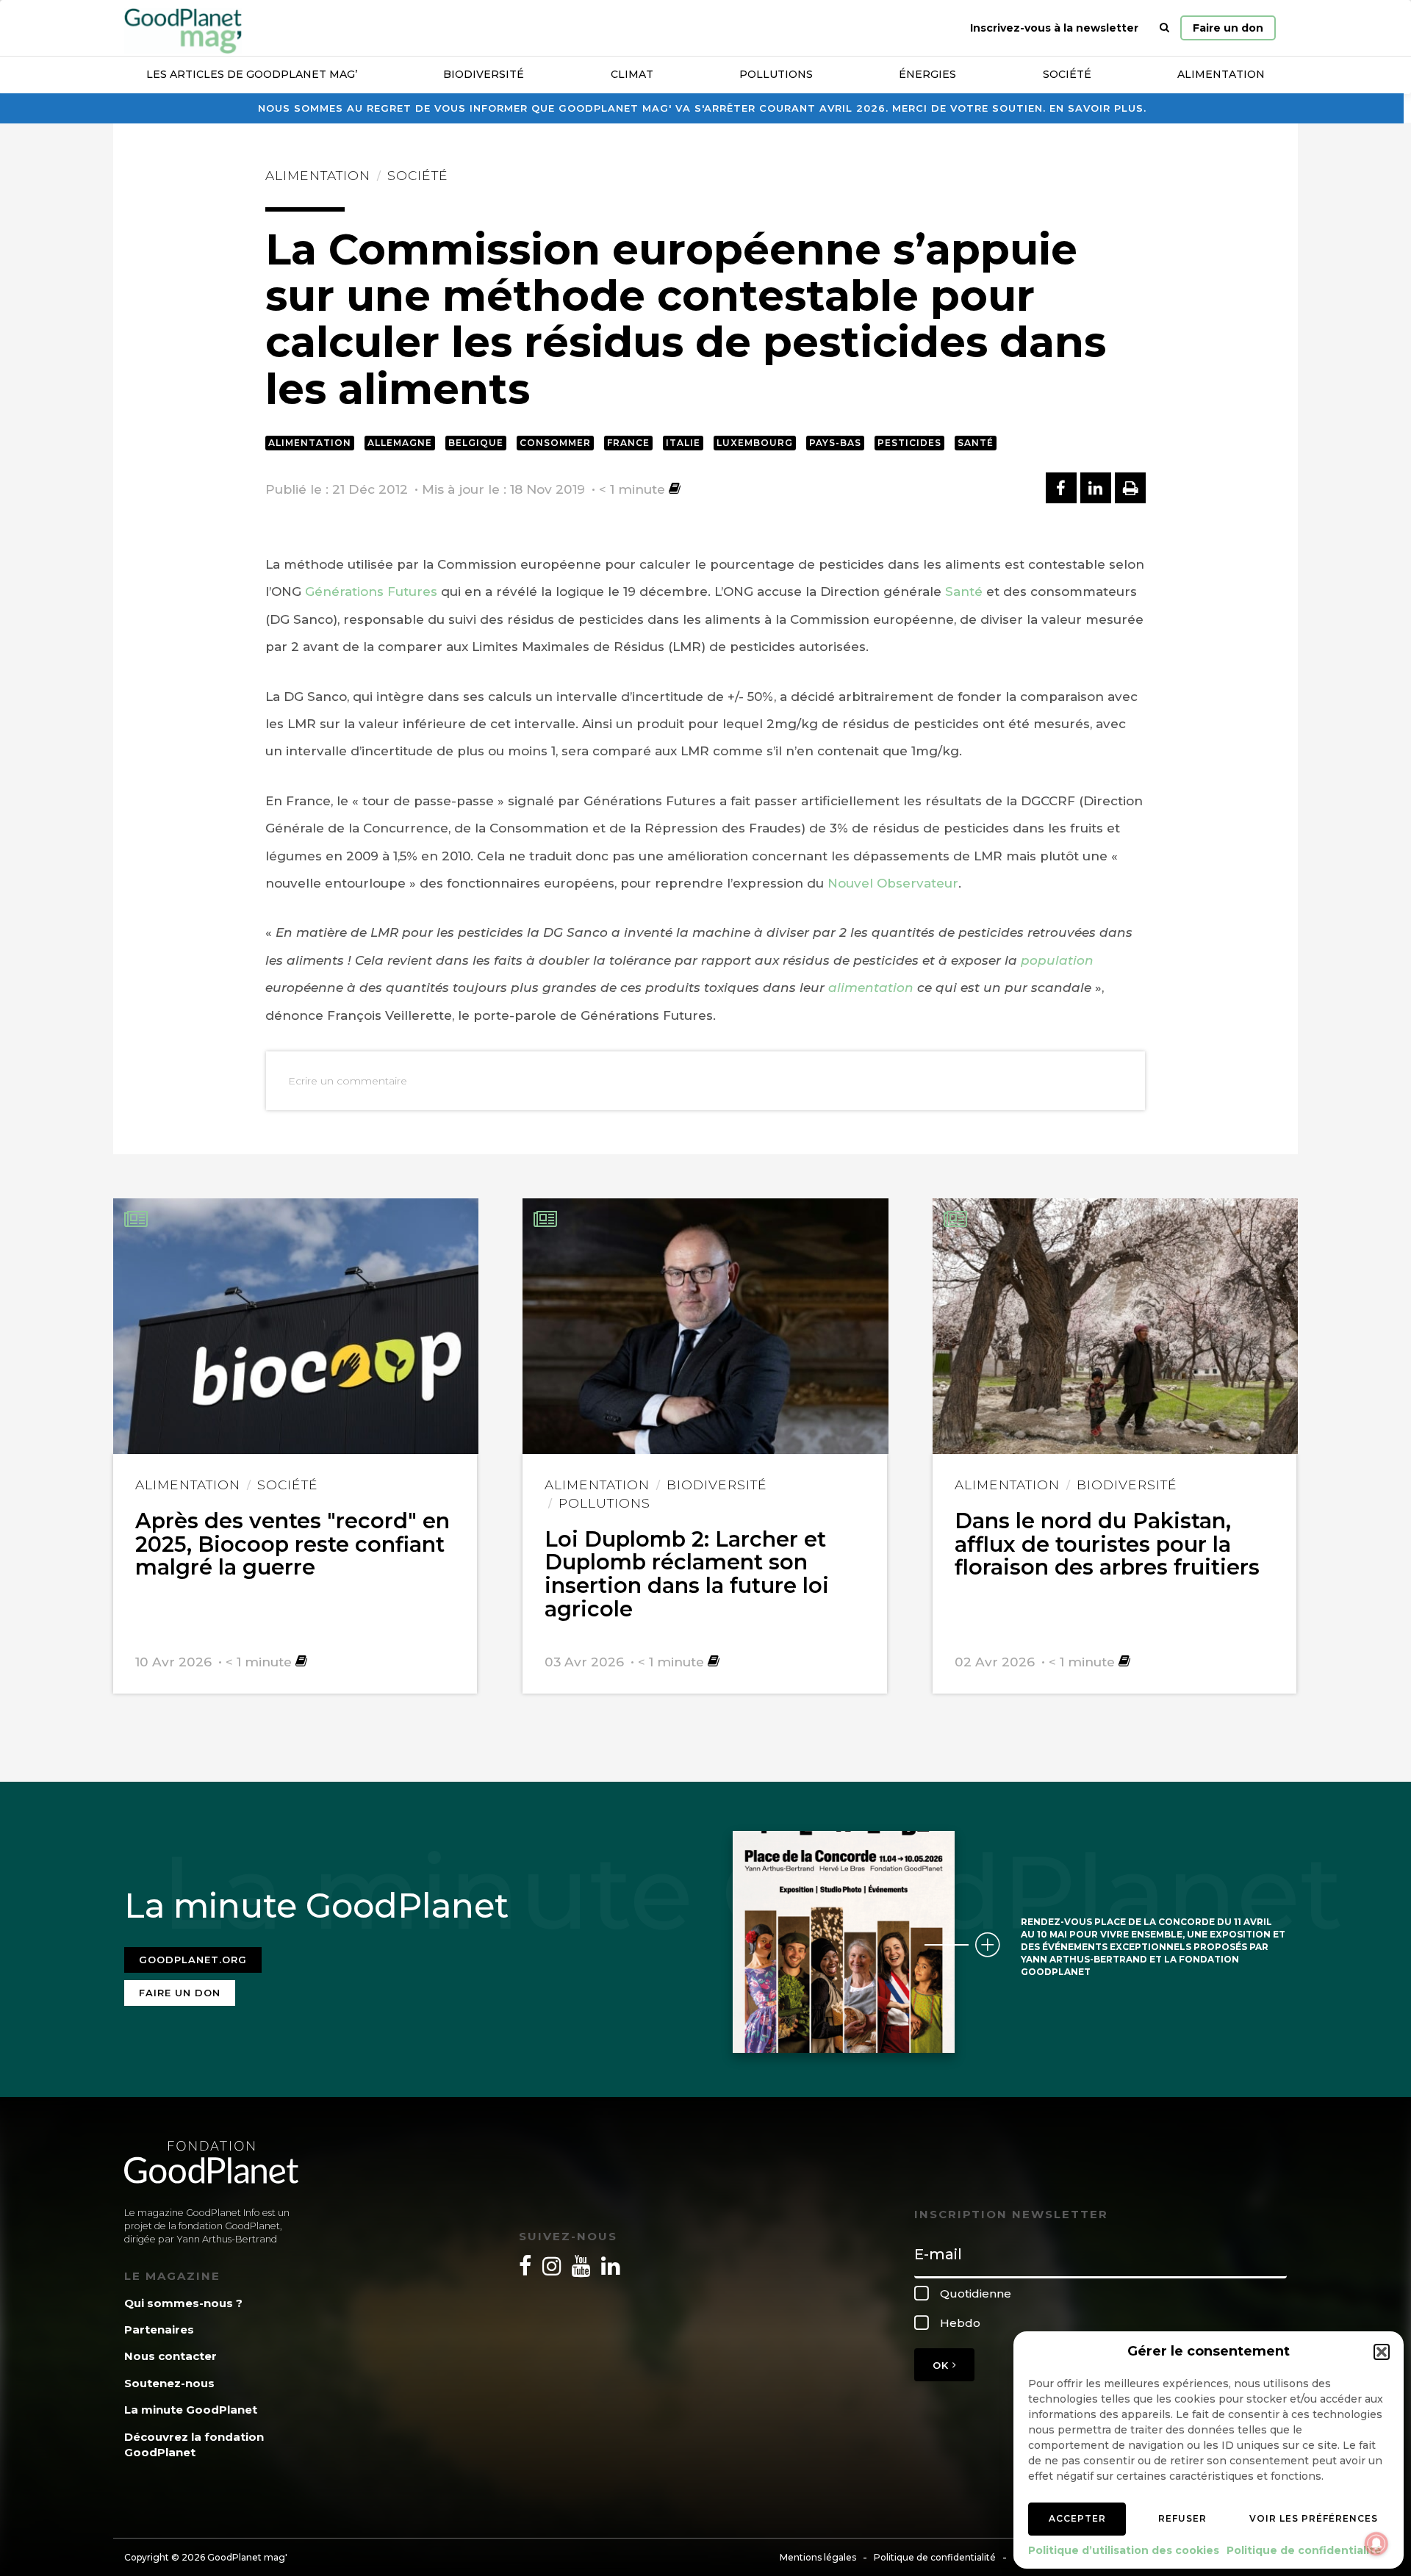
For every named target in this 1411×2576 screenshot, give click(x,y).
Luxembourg (755, 443)
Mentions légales (818, 2557)
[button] (1382, 2352)
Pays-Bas (835, 443)
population (1057, 960)
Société (1067, 74)
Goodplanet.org (193, 1960)
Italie (683, 443)
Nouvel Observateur (893, 883)
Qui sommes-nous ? (183, 2303)
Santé (976, 443)
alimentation (871, 987)
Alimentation (1221, 74)
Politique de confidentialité (1304, 2550)
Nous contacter (170, 2356)
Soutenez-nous (169, 2383)
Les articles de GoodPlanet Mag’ (252, 74)
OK (943, 2365)
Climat (632, 74)
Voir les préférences (1314, 2518)
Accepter (1077, 2518)
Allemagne (400, 443)
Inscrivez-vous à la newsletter (1054, 28)
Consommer (555, 443)
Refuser (1182, 2518)
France (628, 443)
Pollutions (776, 74)
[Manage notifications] (1376, 2544)
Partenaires (159, 2329)
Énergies (927, 74)
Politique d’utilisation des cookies (1124, 2550)
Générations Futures (371, 591)
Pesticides (909, 443)
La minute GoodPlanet (191, 2410)
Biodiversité (484, 74)
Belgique (476, 443)
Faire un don (1228, 28)
